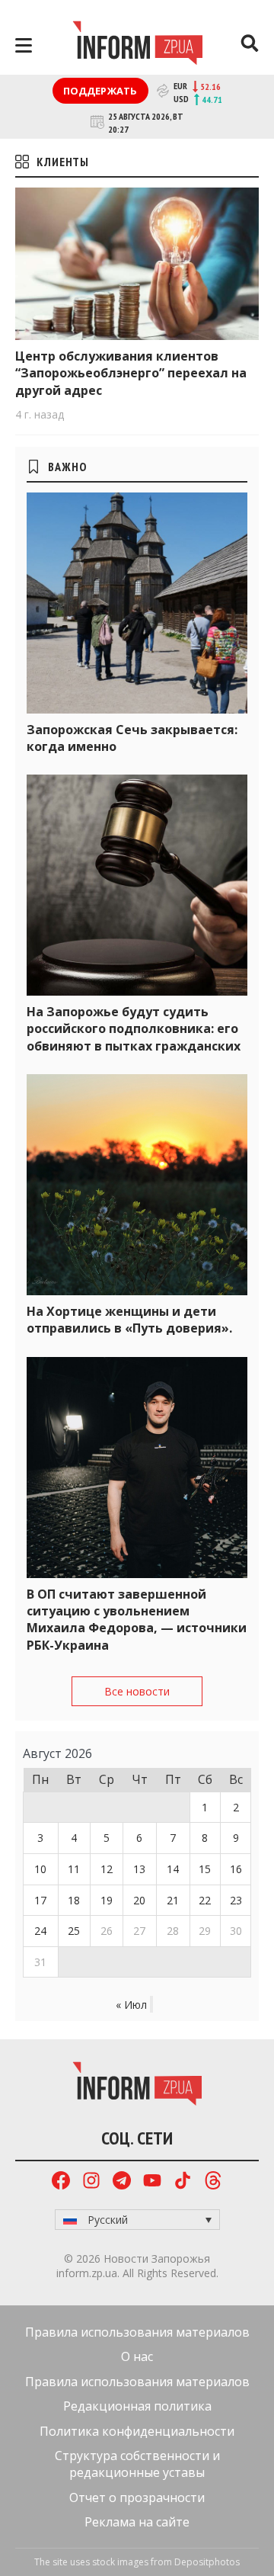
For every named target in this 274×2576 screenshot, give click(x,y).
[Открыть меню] (24, 45)
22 (205, 1900)
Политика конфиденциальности (137, 2431)
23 (236, 1900)
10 (40, 1869)
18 (74, 1900)
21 (173, 1900)
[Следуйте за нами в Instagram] (91, 2182)
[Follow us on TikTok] (183, 2182)
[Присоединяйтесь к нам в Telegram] (122, 2182)
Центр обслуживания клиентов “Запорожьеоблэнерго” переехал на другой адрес (131, 373)
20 (139, 1900)
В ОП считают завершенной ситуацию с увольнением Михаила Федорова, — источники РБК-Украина (137, 1620)
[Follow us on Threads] (213, 2182)
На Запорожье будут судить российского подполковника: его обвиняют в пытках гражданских (134, 1029)
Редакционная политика (137, 2406)
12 (107, 1869)
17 (40, 1900)
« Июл (131, 2005)
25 (74, 1931)
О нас (137, 2356)
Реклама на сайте (137, 2522)
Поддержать (100, 91)
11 (74, 1869)
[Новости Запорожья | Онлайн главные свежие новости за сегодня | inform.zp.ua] (137, 45)
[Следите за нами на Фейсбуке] (61, 2182)
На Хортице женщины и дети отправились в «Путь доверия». (129, 1320)
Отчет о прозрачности (137, 2497)
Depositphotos (207, 2562)
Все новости (137, 1691)
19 (107, 1900)
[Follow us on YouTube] (152, 2182)
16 (236, 1869)
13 (139, 1869)
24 (40, 1931)
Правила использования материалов (137, 2332)
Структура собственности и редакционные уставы (137, 2464)
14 (173, 1869)
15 (205, 1869)
